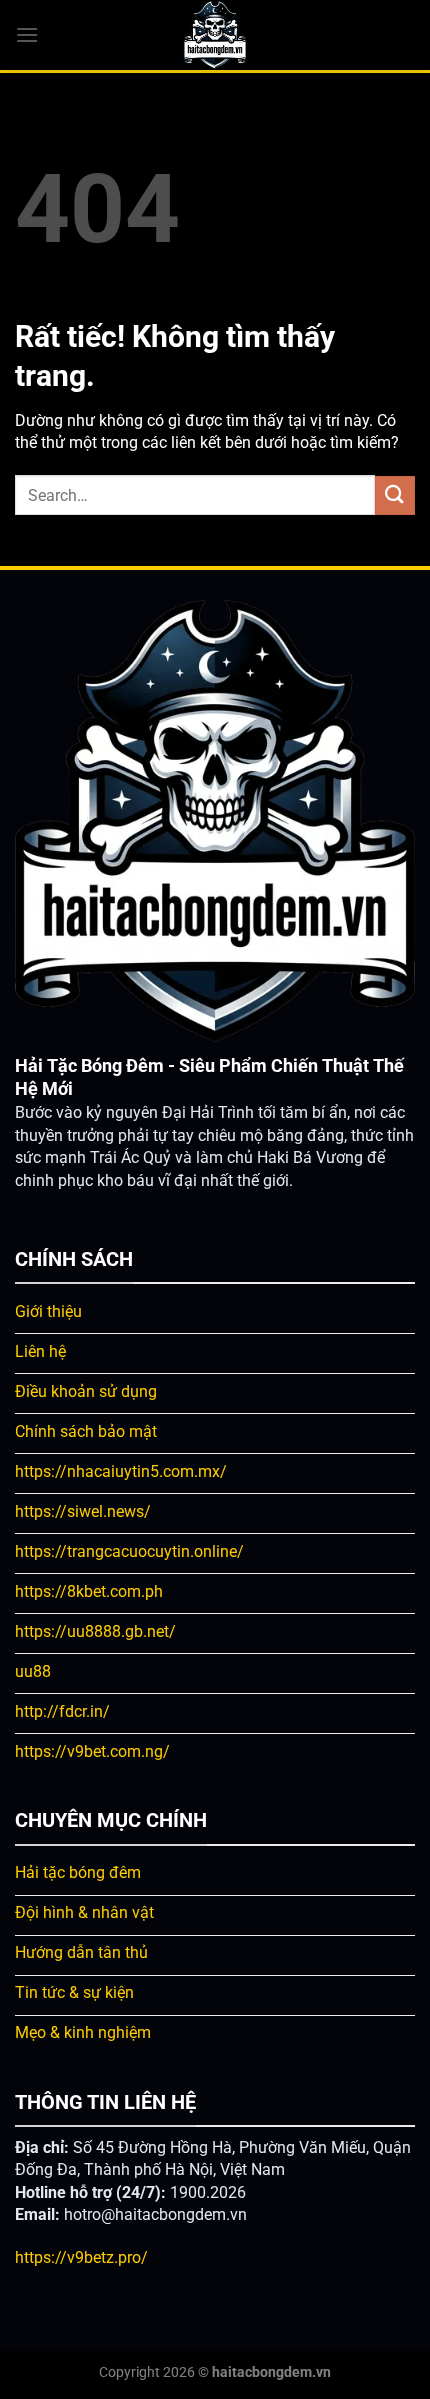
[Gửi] (395, 495)
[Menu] (27, 34)
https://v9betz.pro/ (81, 2257)
